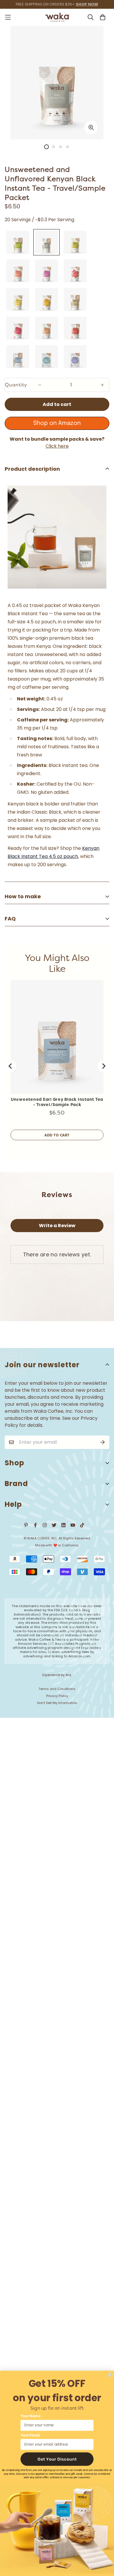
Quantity (16, 385)
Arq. (69, 1675)
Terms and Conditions (57, 1689)
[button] (57, 2459)
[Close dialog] (110, 2375)
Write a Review (57, 1226)
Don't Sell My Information (57, 1703)
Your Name (31, 2416)
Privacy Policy (57, 1696)
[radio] (18, 242)
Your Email (30, 2435)
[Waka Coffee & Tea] (57, 17)
